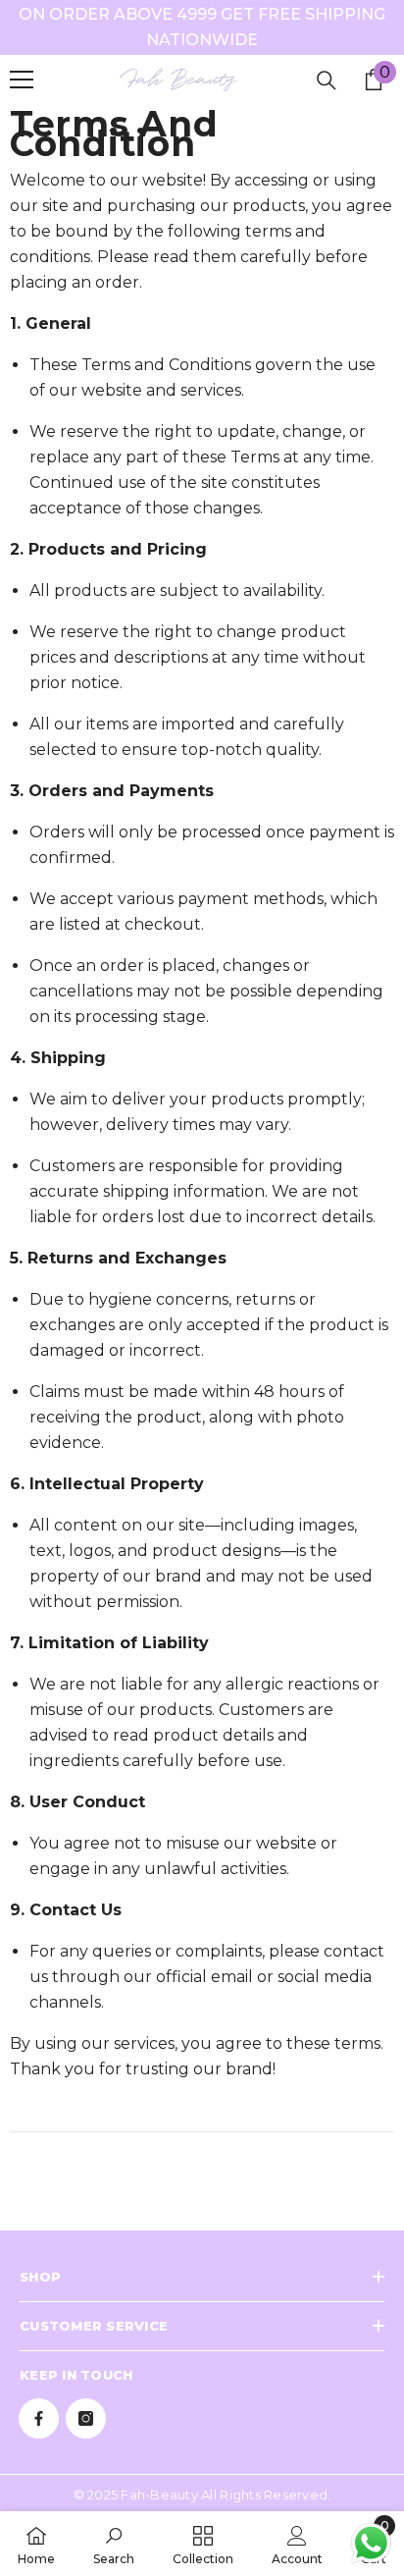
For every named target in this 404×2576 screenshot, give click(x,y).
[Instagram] (86, 2418)
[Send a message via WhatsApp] (371, 2543)
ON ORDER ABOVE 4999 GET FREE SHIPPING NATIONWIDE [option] (202, 27)
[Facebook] (39, 2418)
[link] (114, 2544)
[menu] (22, 80)
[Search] (327, 80)
